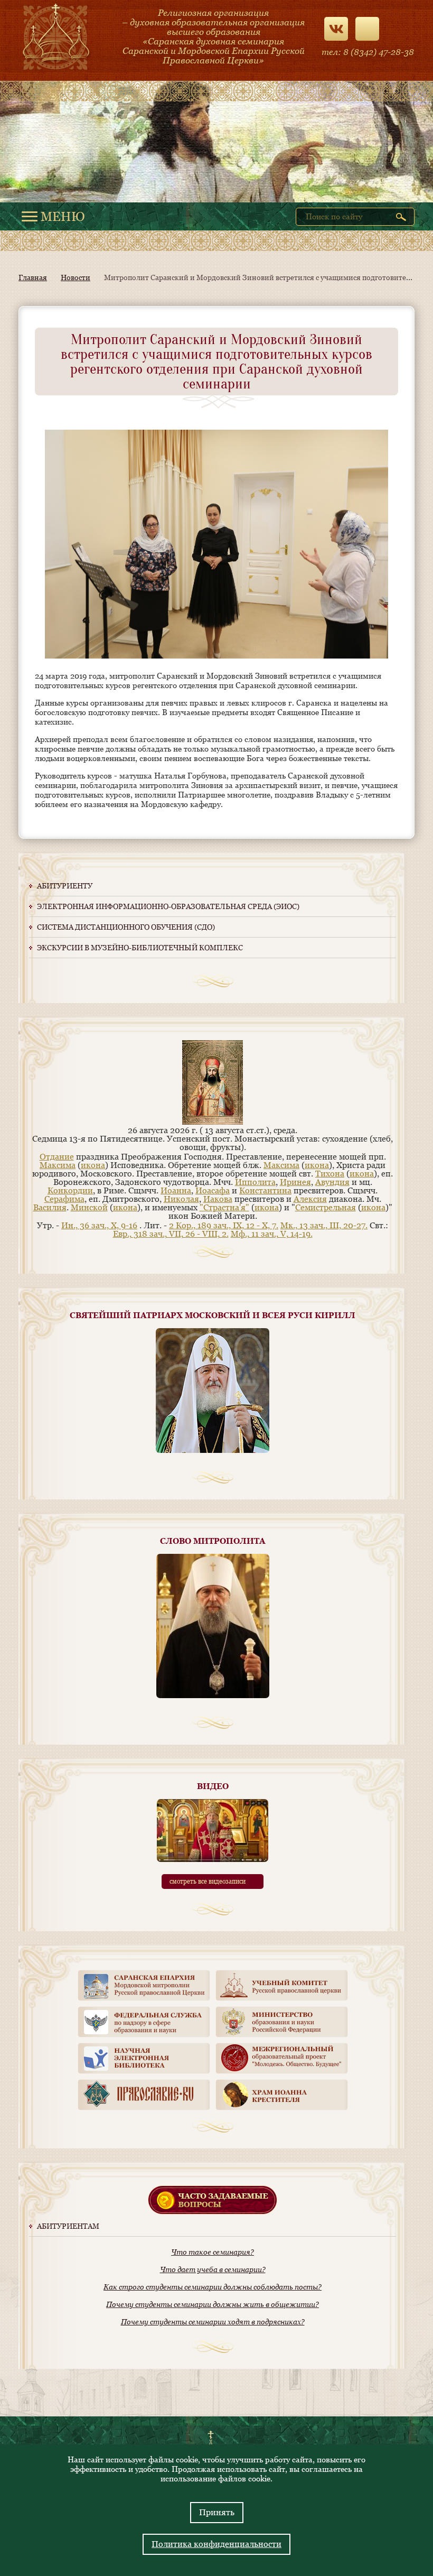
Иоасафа (213, 1190)
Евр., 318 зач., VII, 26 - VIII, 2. (171, 1234)
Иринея (295, 1182)
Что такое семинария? (213, 2252)
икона (93, 1165)
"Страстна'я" (224, 1207)
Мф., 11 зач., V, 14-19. (272, 1234)
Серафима (64, 1199)
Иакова (218, 1199)
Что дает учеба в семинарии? (213, 2269)
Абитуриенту (65, 886)
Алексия (310, 1199)
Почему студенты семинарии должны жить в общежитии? (213, 2304)
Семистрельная (326, 1207)
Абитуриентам (68, 2226)
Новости (76, 277)
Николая (181, 1199)
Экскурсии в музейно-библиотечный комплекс (140, 948)
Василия (50, 1207)
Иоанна (176, 1190)
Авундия (332, 1182)
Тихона (330, 1174)
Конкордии (70, 1190)
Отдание (57, 1157)
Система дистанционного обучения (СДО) (126, 927)
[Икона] (213, 1122)
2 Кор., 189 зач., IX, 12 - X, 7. (224, 1225)
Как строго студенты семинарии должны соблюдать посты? (213, 2287)
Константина (265, 1190)
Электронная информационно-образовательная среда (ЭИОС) (168, 906)
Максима (58, 1165)
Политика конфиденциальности (216, 2544)
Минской (89, 1207)
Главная (33, 277)
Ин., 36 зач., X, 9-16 (99, 1225)
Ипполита (255, 1182)
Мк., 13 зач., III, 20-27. (324, 1225)
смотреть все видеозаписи (208, 1882)
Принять (217, 2512)
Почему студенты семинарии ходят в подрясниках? (213, 2322)
